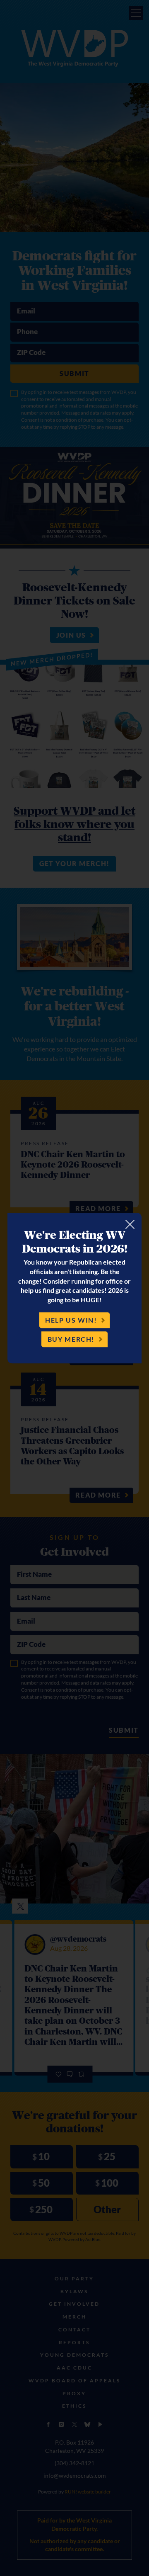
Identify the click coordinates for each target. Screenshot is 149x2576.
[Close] (130, 1224)
